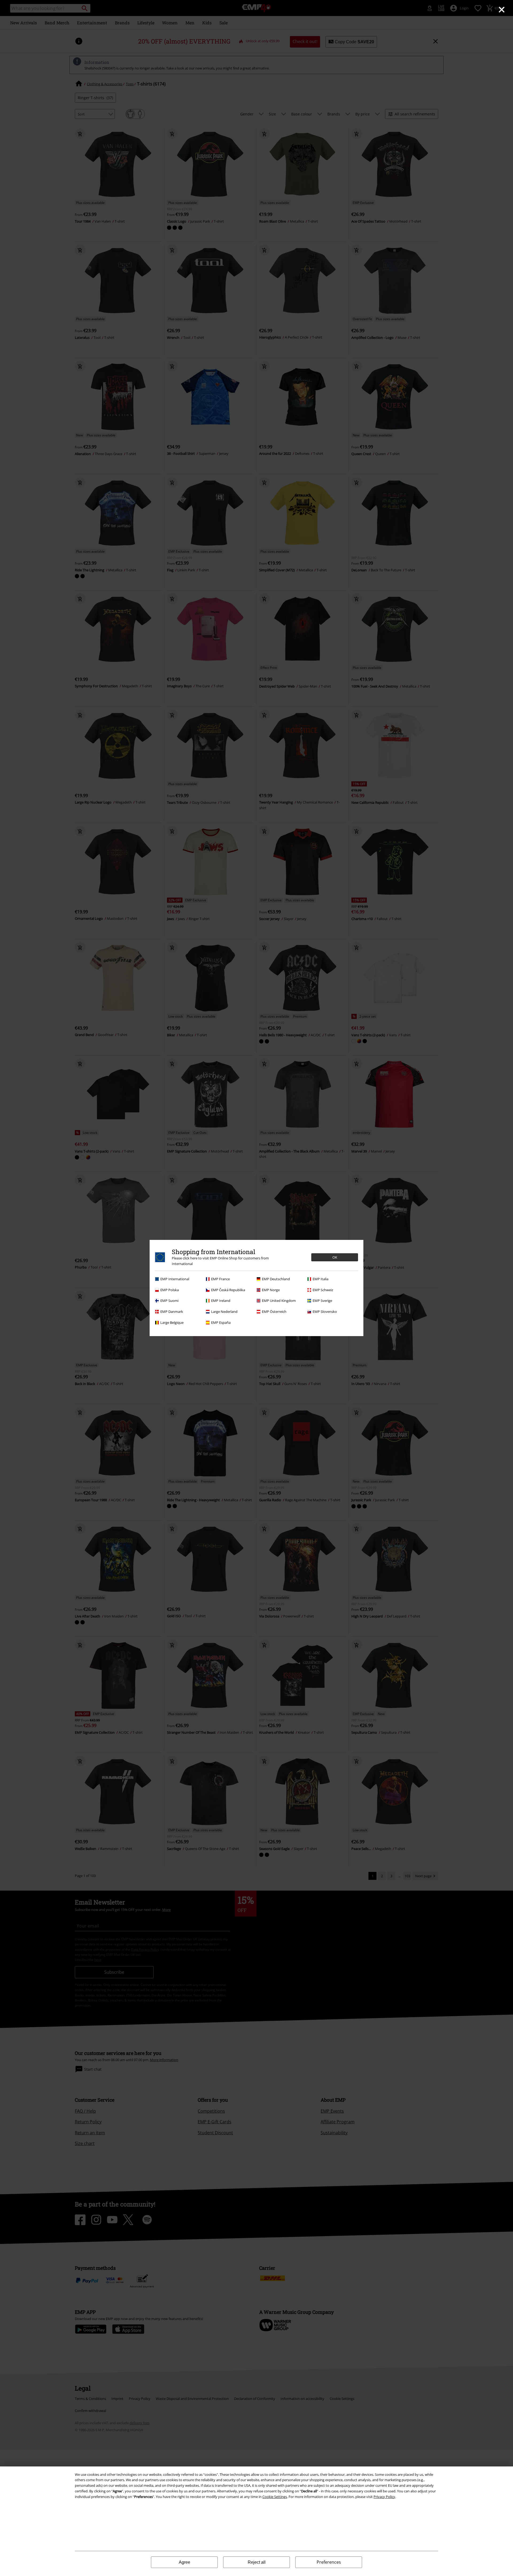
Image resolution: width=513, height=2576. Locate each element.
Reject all (257, 2562)
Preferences (329, 2562)
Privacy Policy (384, 2497)
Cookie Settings (275, 2497)
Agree (184, 2562)
